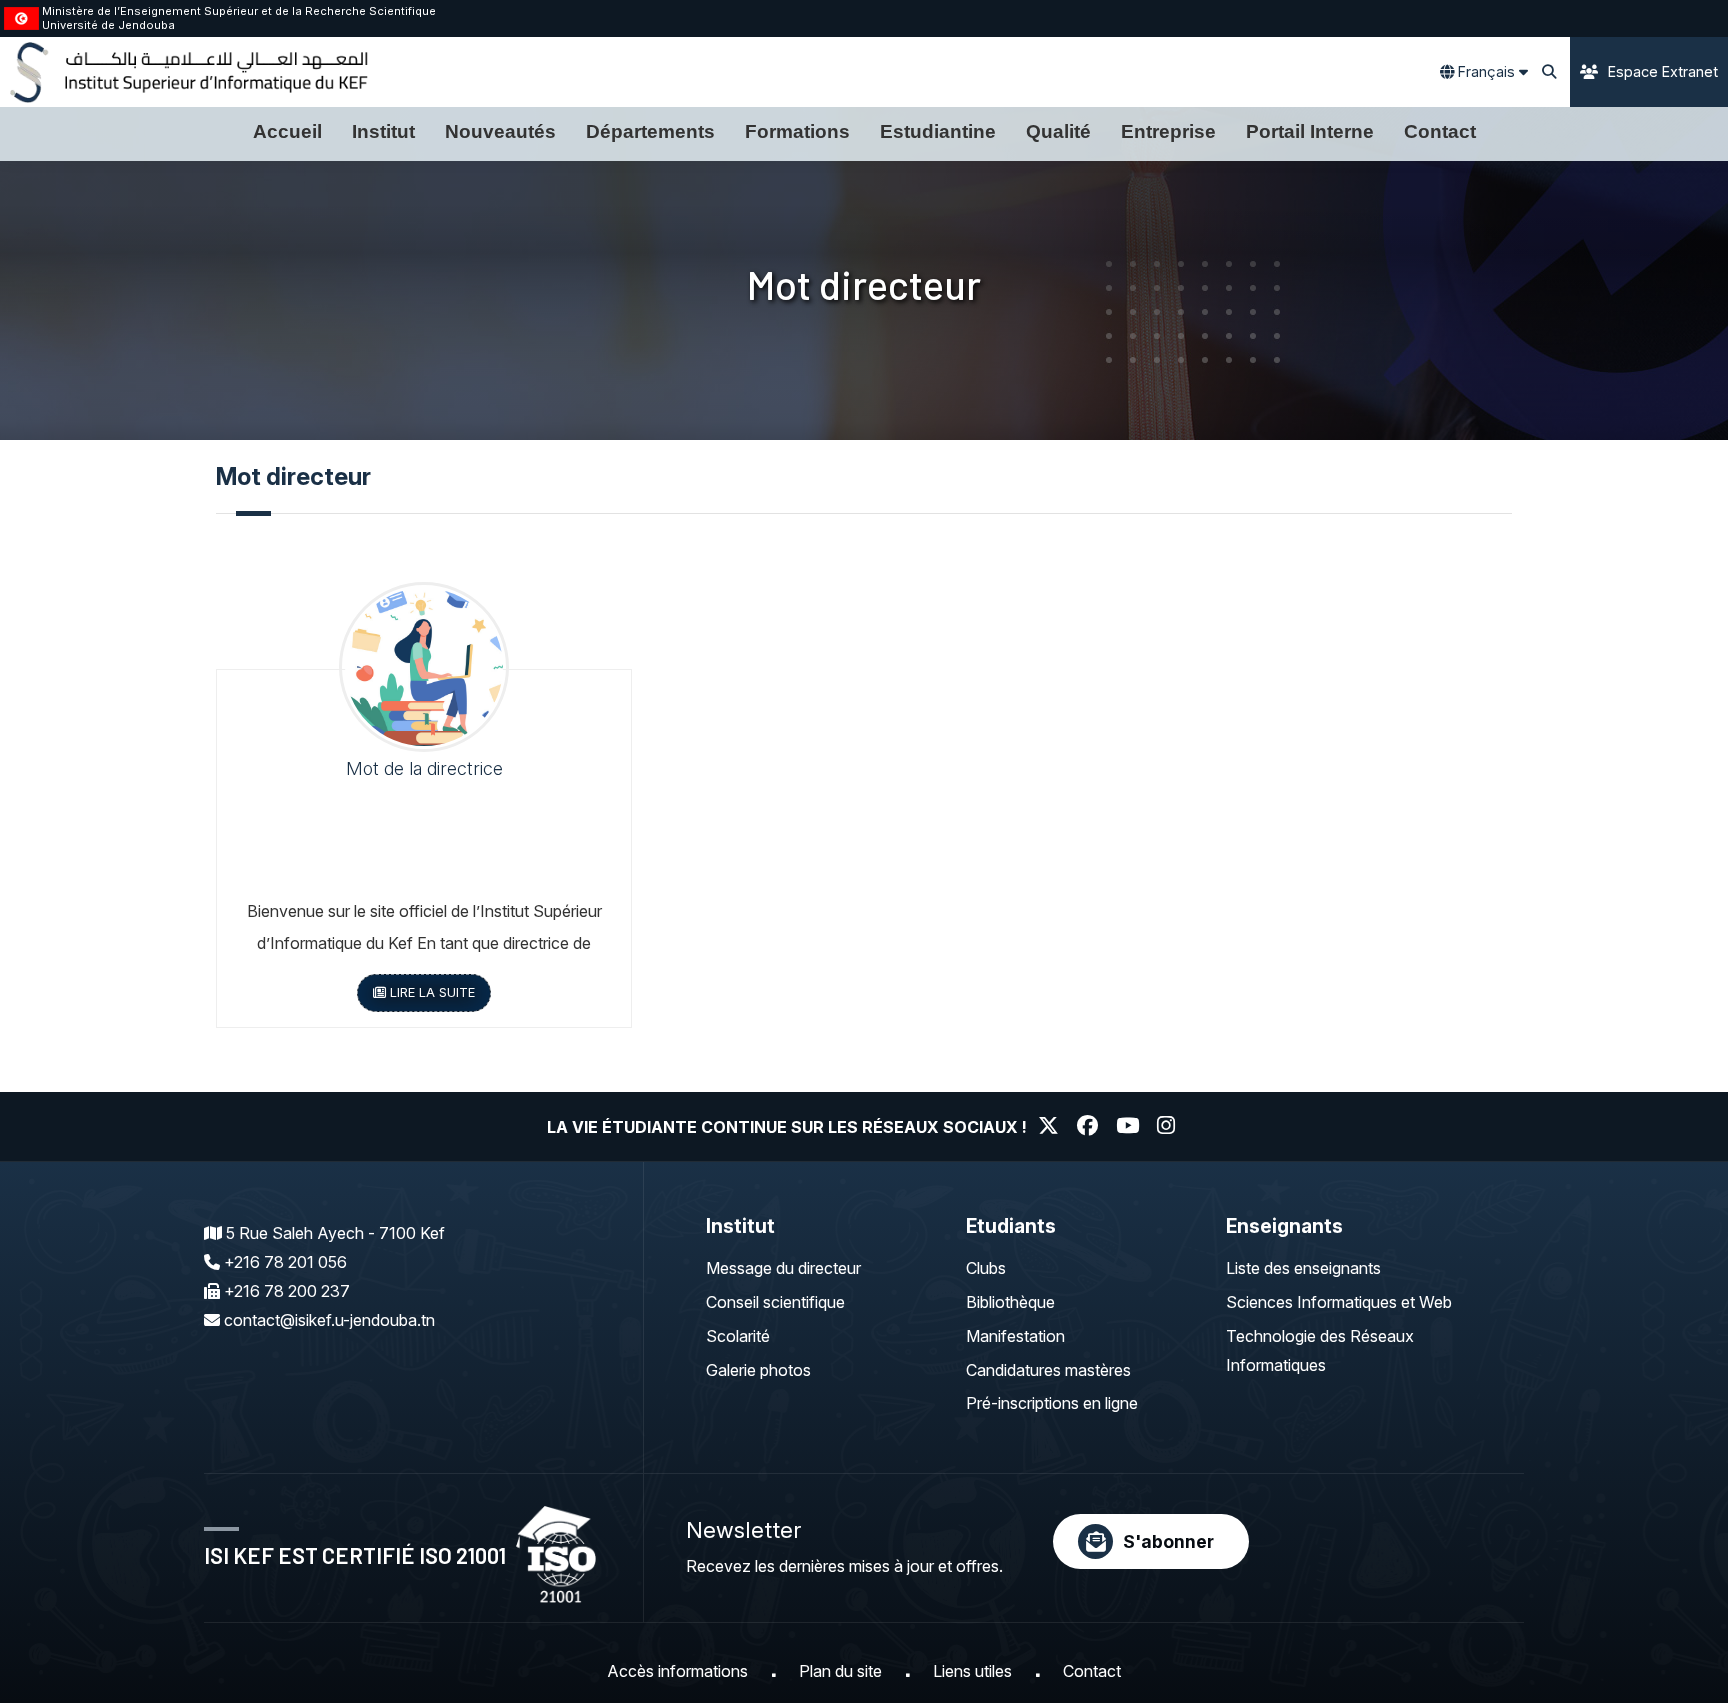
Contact (1092, 1671)
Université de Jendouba (108, 25)
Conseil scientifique (775, 1302)
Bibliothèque (1010, 1302)
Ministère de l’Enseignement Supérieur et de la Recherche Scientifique (239, 11)
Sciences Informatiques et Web (1339, 1302)
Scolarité (738, 1336)
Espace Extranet (1663, 71)
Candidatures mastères (1048, 1370)
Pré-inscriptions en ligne (1052, 1403)
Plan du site (840, 1671)
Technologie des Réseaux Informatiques (1320, 1350)
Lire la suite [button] (430, 992)
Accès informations (677, 1671)
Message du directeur (783, 1268)
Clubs (986, 1268)
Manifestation (1015, 1336)
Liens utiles (972, 1671)
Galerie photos (758, 1370)
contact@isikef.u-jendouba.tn (329, 1320)
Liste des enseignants (1303, 1268)
